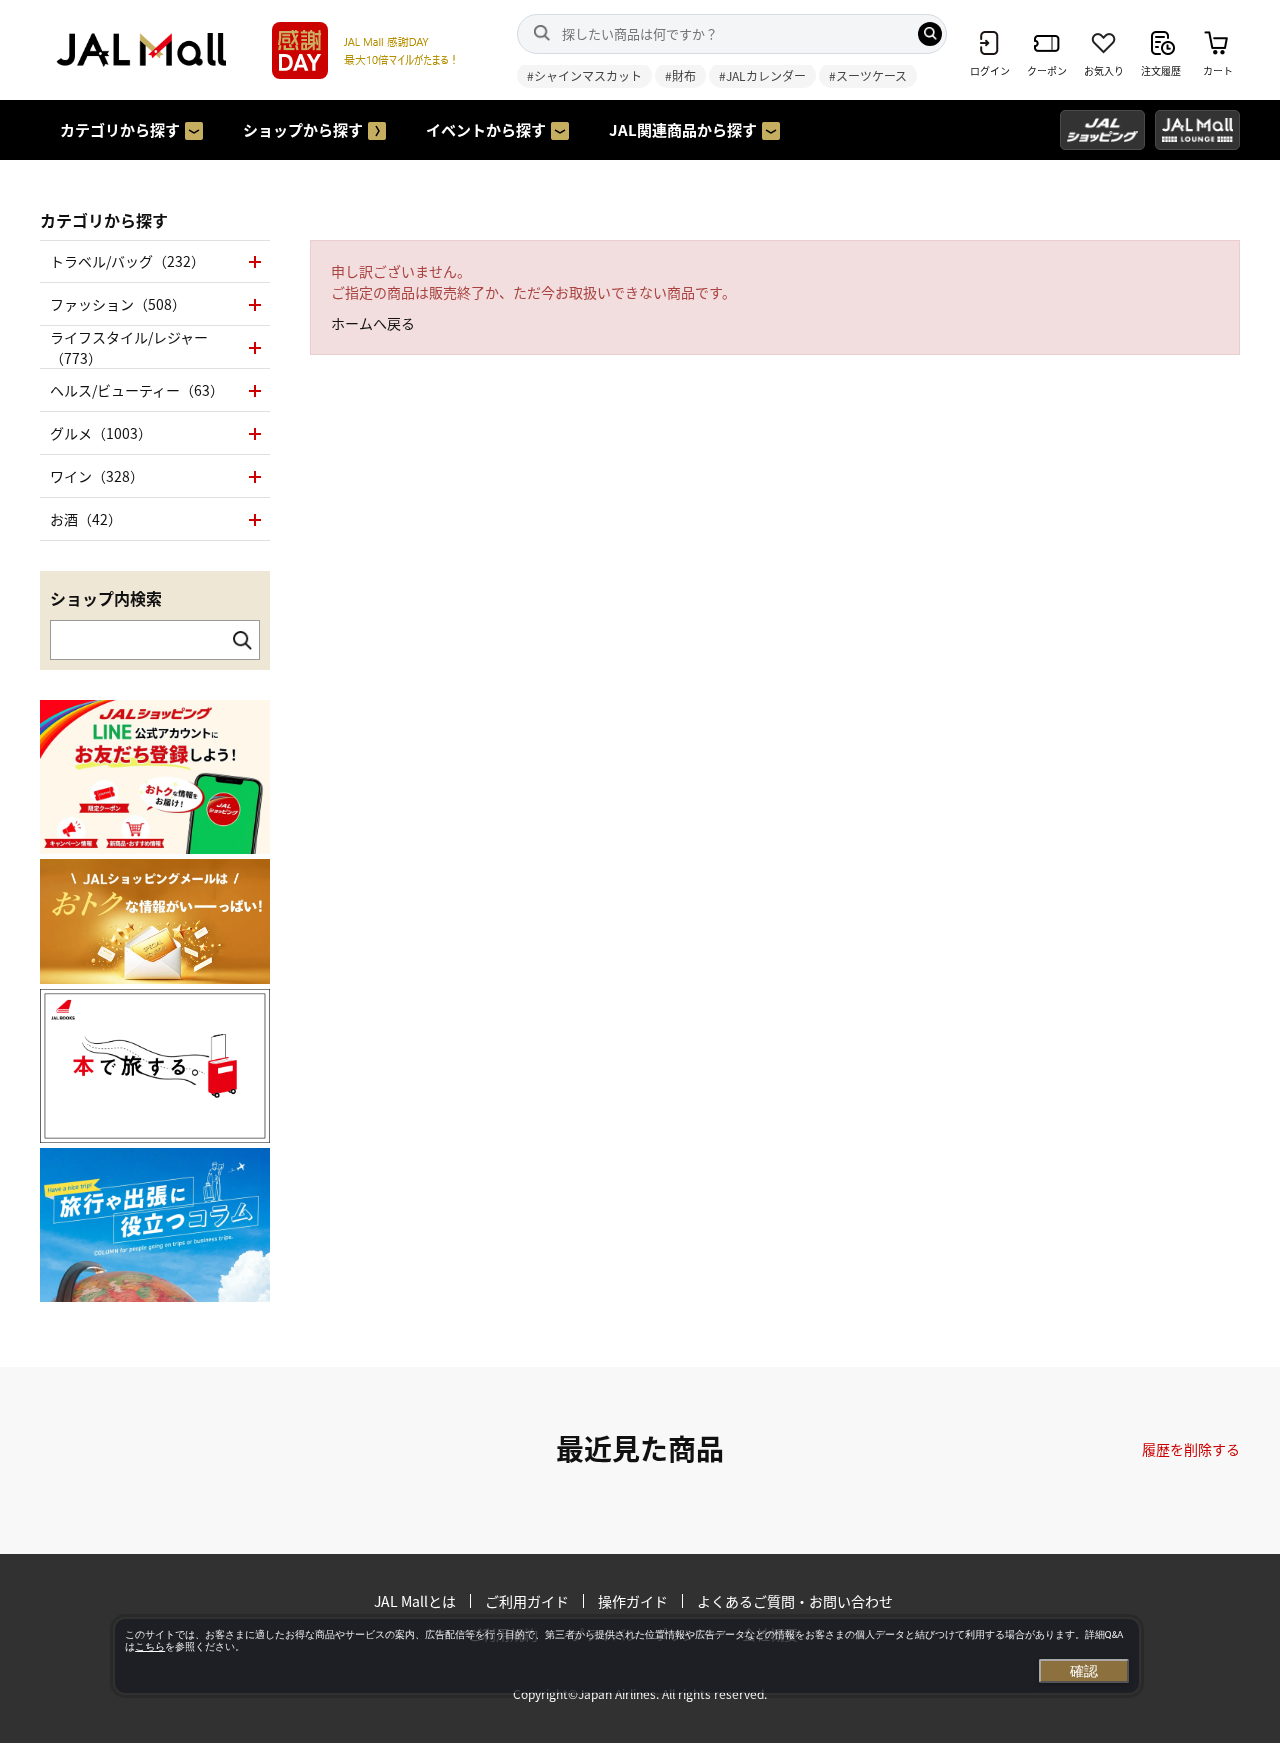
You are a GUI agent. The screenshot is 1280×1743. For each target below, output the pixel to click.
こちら (150, 1646)
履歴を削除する (1191, 1449)
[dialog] (627, 1656)
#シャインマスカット (584, 75)
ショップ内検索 (106, 598)
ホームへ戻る (373, 323)
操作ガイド (633, 1601)
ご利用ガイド (527, 1601)
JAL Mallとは (415, 1601)
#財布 (680, 75)
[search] (930, 34)
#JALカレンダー (762, 75)
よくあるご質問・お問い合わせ (795, 1601)
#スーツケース (868, 75)
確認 (1084, 1671)
